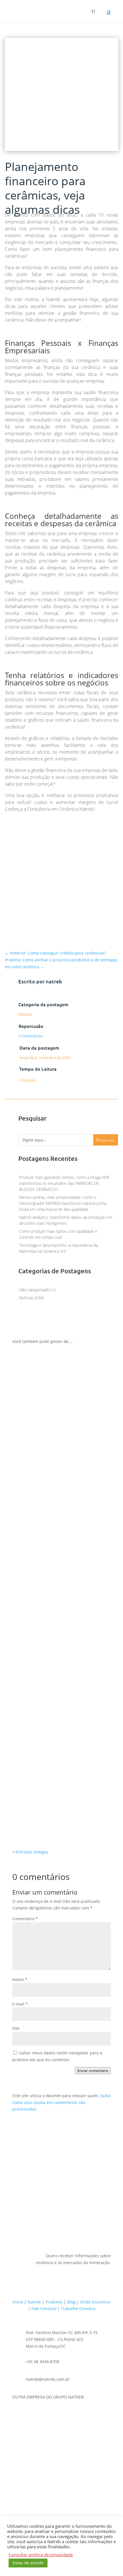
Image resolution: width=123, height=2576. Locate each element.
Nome (20, 1979)
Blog (71, 2302)
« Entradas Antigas (30, 1852)
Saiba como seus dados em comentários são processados (61, 2102)
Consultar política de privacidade (41, 2555)
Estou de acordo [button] (28, 2563)
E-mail (20, 2004)
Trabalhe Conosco (78, 2308)
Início (18, 2302)
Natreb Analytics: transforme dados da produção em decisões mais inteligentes (60, 1810)
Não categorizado (35, 1290)
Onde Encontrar (95, 2302)
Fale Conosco (44, 2308)
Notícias (25, 1014)
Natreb (34, 2302)
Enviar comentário (93, 2071)
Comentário (25, 1919)
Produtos (54, 2302)
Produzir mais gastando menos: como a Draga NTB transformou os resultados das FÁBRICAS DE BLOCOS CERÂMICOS (64, 1183)
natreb (54, 981)
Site (16, 2028)
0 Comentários (31, 1036)
